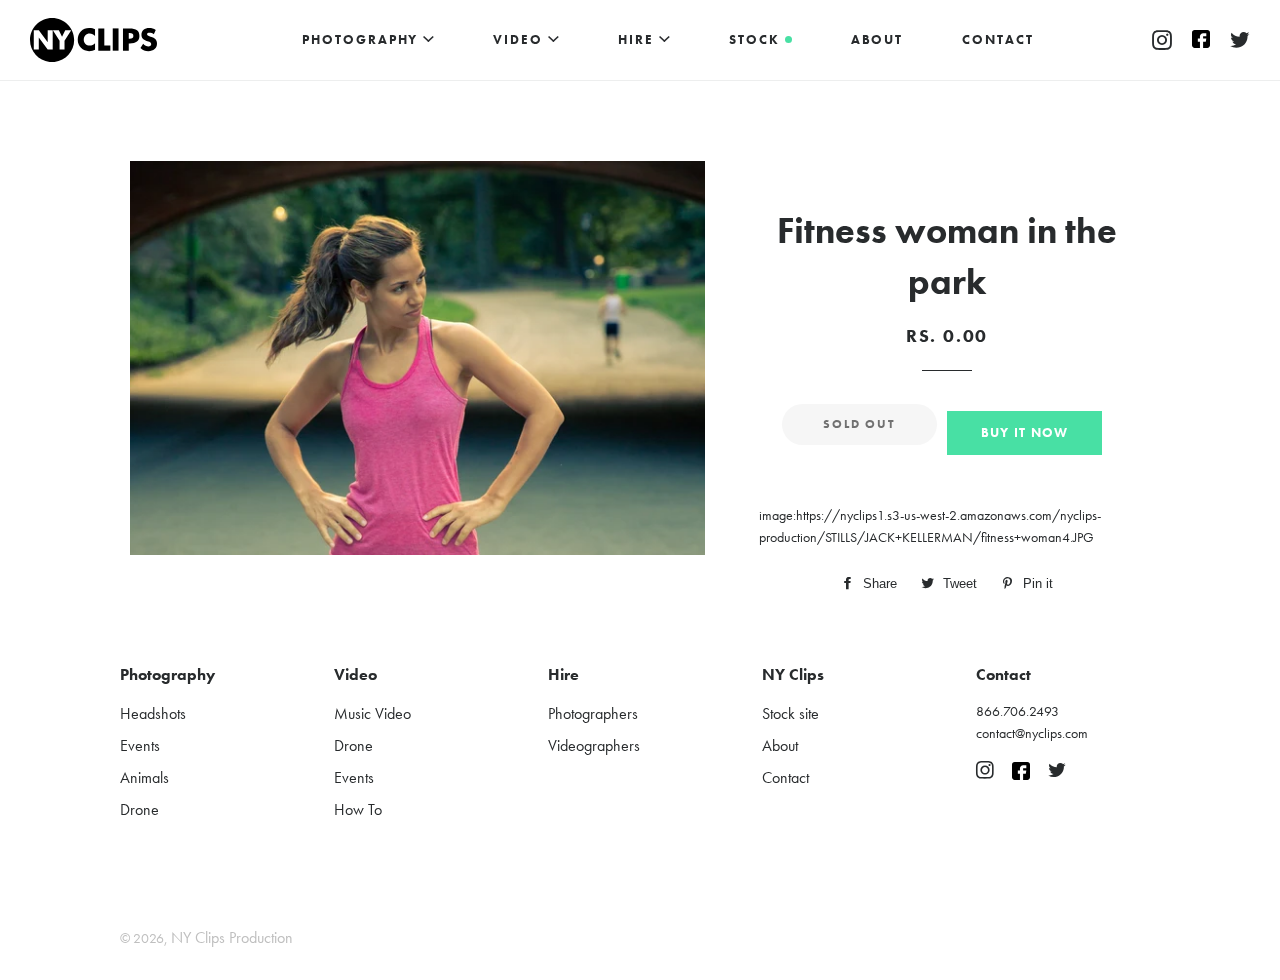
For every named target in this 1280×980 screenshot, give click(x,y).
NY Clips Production (232, 937)
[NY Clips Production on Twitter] (1240, 41)
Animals (144, 777)
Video (520, 39)
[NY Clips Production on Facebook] (1201, 41)
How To (358, 809)
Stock (757, 39)
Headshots (153, 713)
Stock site (790, 713)
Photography (362, 39)
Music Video (372, 713)
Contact (998, 39)
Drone (139, 809)
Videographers (594, 745)
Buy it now (1025, 432)
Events (140, 745)
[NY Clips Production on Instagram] (1162, 41)
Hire (638, 39)
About (877, 39)
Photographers (593, 713)
